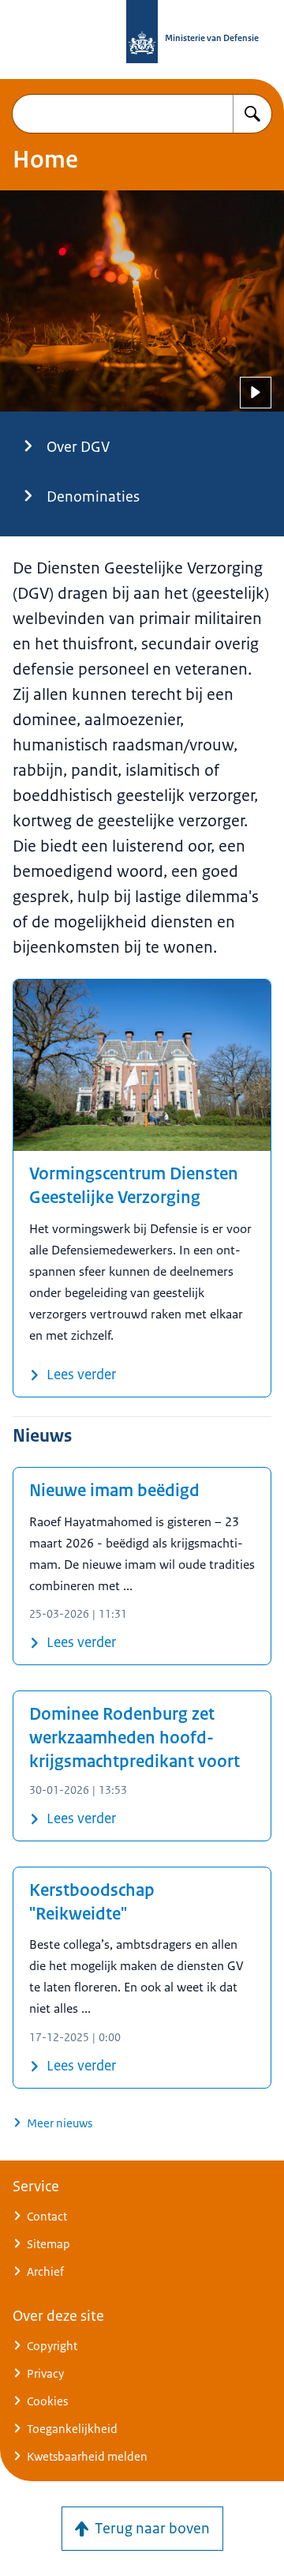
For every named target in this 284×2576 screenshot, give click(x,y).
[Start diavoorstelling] (256, 393)
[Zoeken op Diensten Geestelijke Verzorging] (252, 114)
